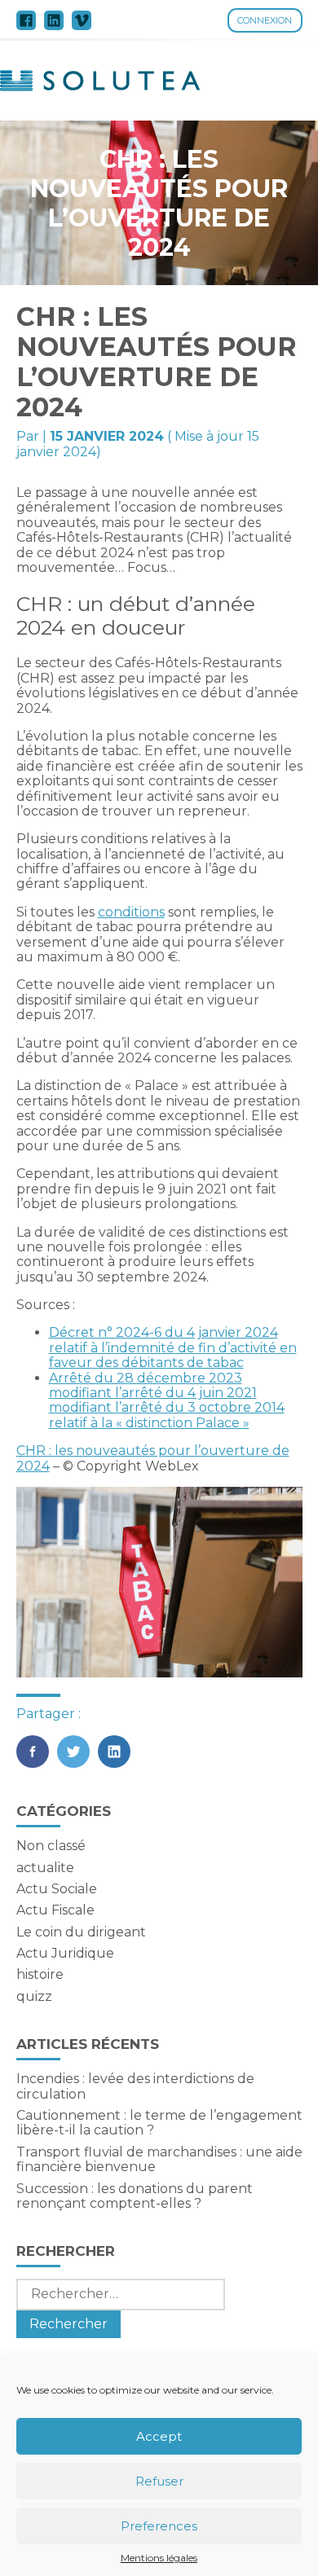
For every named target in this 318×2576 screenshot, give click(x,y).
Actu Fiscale (55, 1910)
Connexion (265, 20)
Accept (159, 2436)
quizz (34, 1996)
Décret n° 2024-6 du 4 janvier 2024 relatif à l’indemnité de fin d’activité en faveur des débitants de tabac (173, 1347)
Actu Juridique (65, 1953)
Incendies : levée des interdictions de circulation (135, 2086)
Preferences (159, 2526)
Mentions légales (159, 2558)
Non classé (51, 1846)
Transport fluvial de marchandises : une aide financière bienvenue (159, 2159)
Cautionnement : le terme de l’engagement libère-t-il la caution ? (159, 2123)
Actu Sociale (57, 1889)
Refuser (159, 2481)
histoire (40, 1974)
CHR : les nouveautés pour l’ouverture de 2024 (153, 1458)
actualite (45, 1868)
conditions (131, 912)
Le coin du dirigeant (81, 1932)
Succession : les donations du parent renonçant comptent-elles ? (135, 2196)
